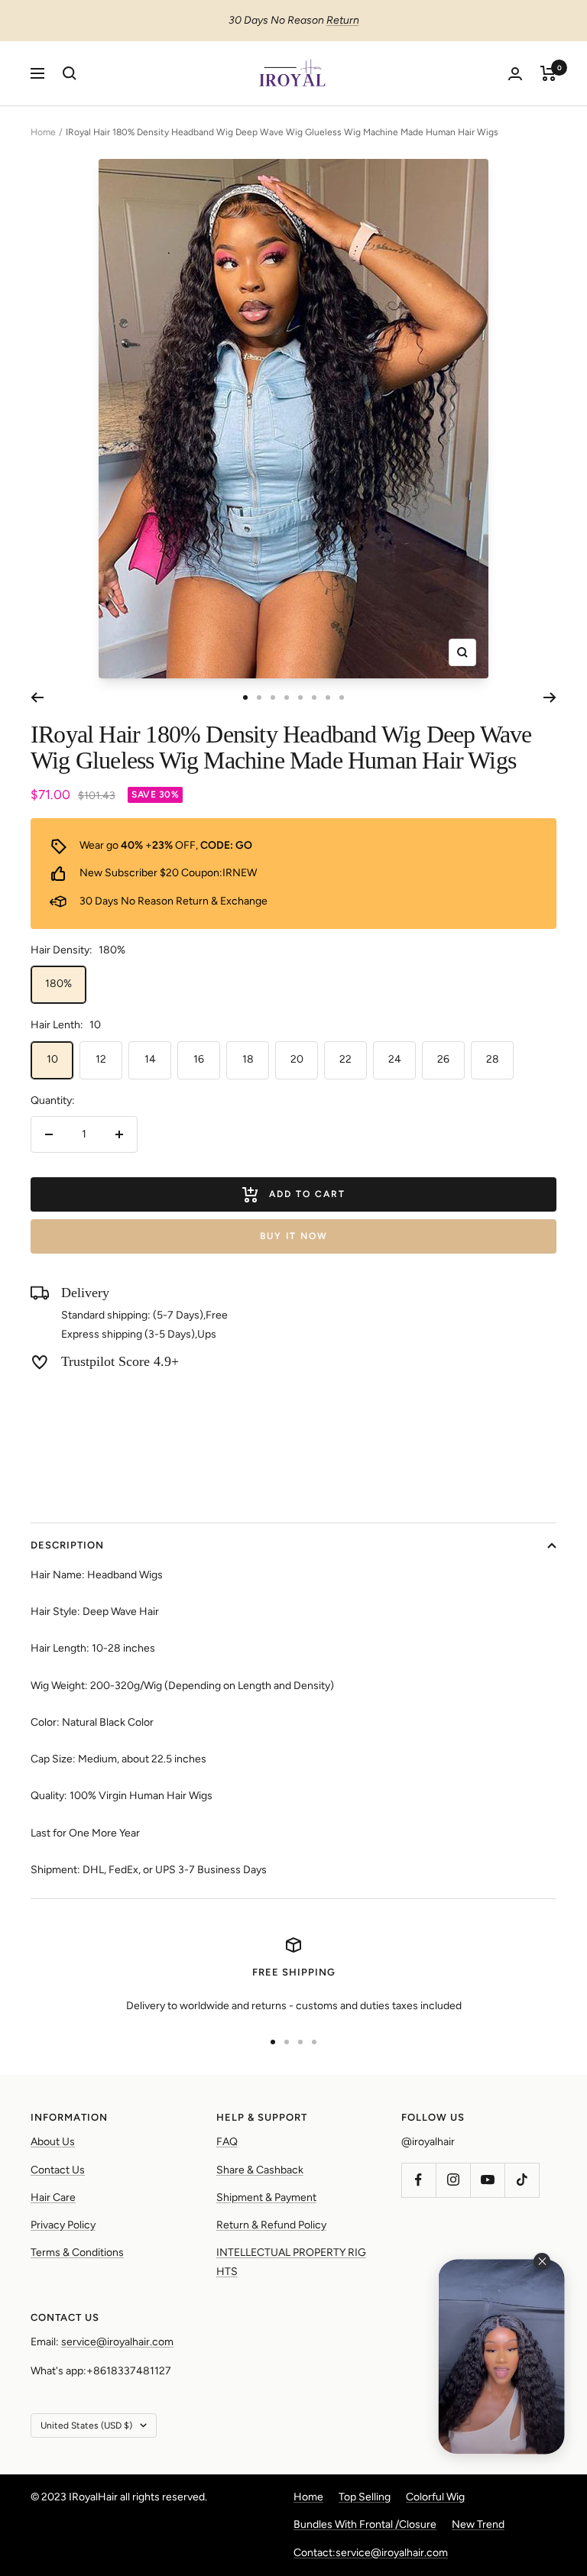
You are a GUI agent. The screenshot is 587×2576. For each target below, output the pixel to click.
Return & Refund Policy (271, 2225)
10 (52, 1059)
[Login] (515, 74)
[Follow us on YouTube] (487, 2180)
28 (493, 1059)
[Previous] (37, 697)
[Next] (550, 697)
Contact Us (58, 2170)
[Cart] (548, 73)
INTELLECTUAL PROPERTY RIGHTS (291, 2262)
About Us (53, 2142)
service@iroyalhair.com (117, 2342)
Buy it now (294, 1236)
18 (248, 1059)
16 (199, 1059)
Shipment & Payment (266, 2197)
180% (58, 984)
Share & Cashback (260, 2170)
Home (43, 132)
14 (150, 1059)
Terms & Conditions (77, 2252)
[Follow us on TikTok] (522, 2180)
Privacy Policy (63, 2225)
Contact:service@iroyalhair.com (371, 2553)
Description (67, 1545)
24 (395, 1059)
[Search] (70, 73)
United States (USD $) (86, 2426)
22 (345, 1059)
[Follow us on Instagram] (453, 2180)
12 (101, 1059)
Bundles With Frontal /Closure (365, 2524)
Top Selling (365, 2497)
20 (297, 1059)
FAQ (227, 2142)
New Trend (478, 2524)
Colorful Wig (435, 2497)
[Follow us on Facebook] (418, 2180)
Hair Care (53, 2197)
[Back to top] (523, 2472)
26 (443, 1059)
